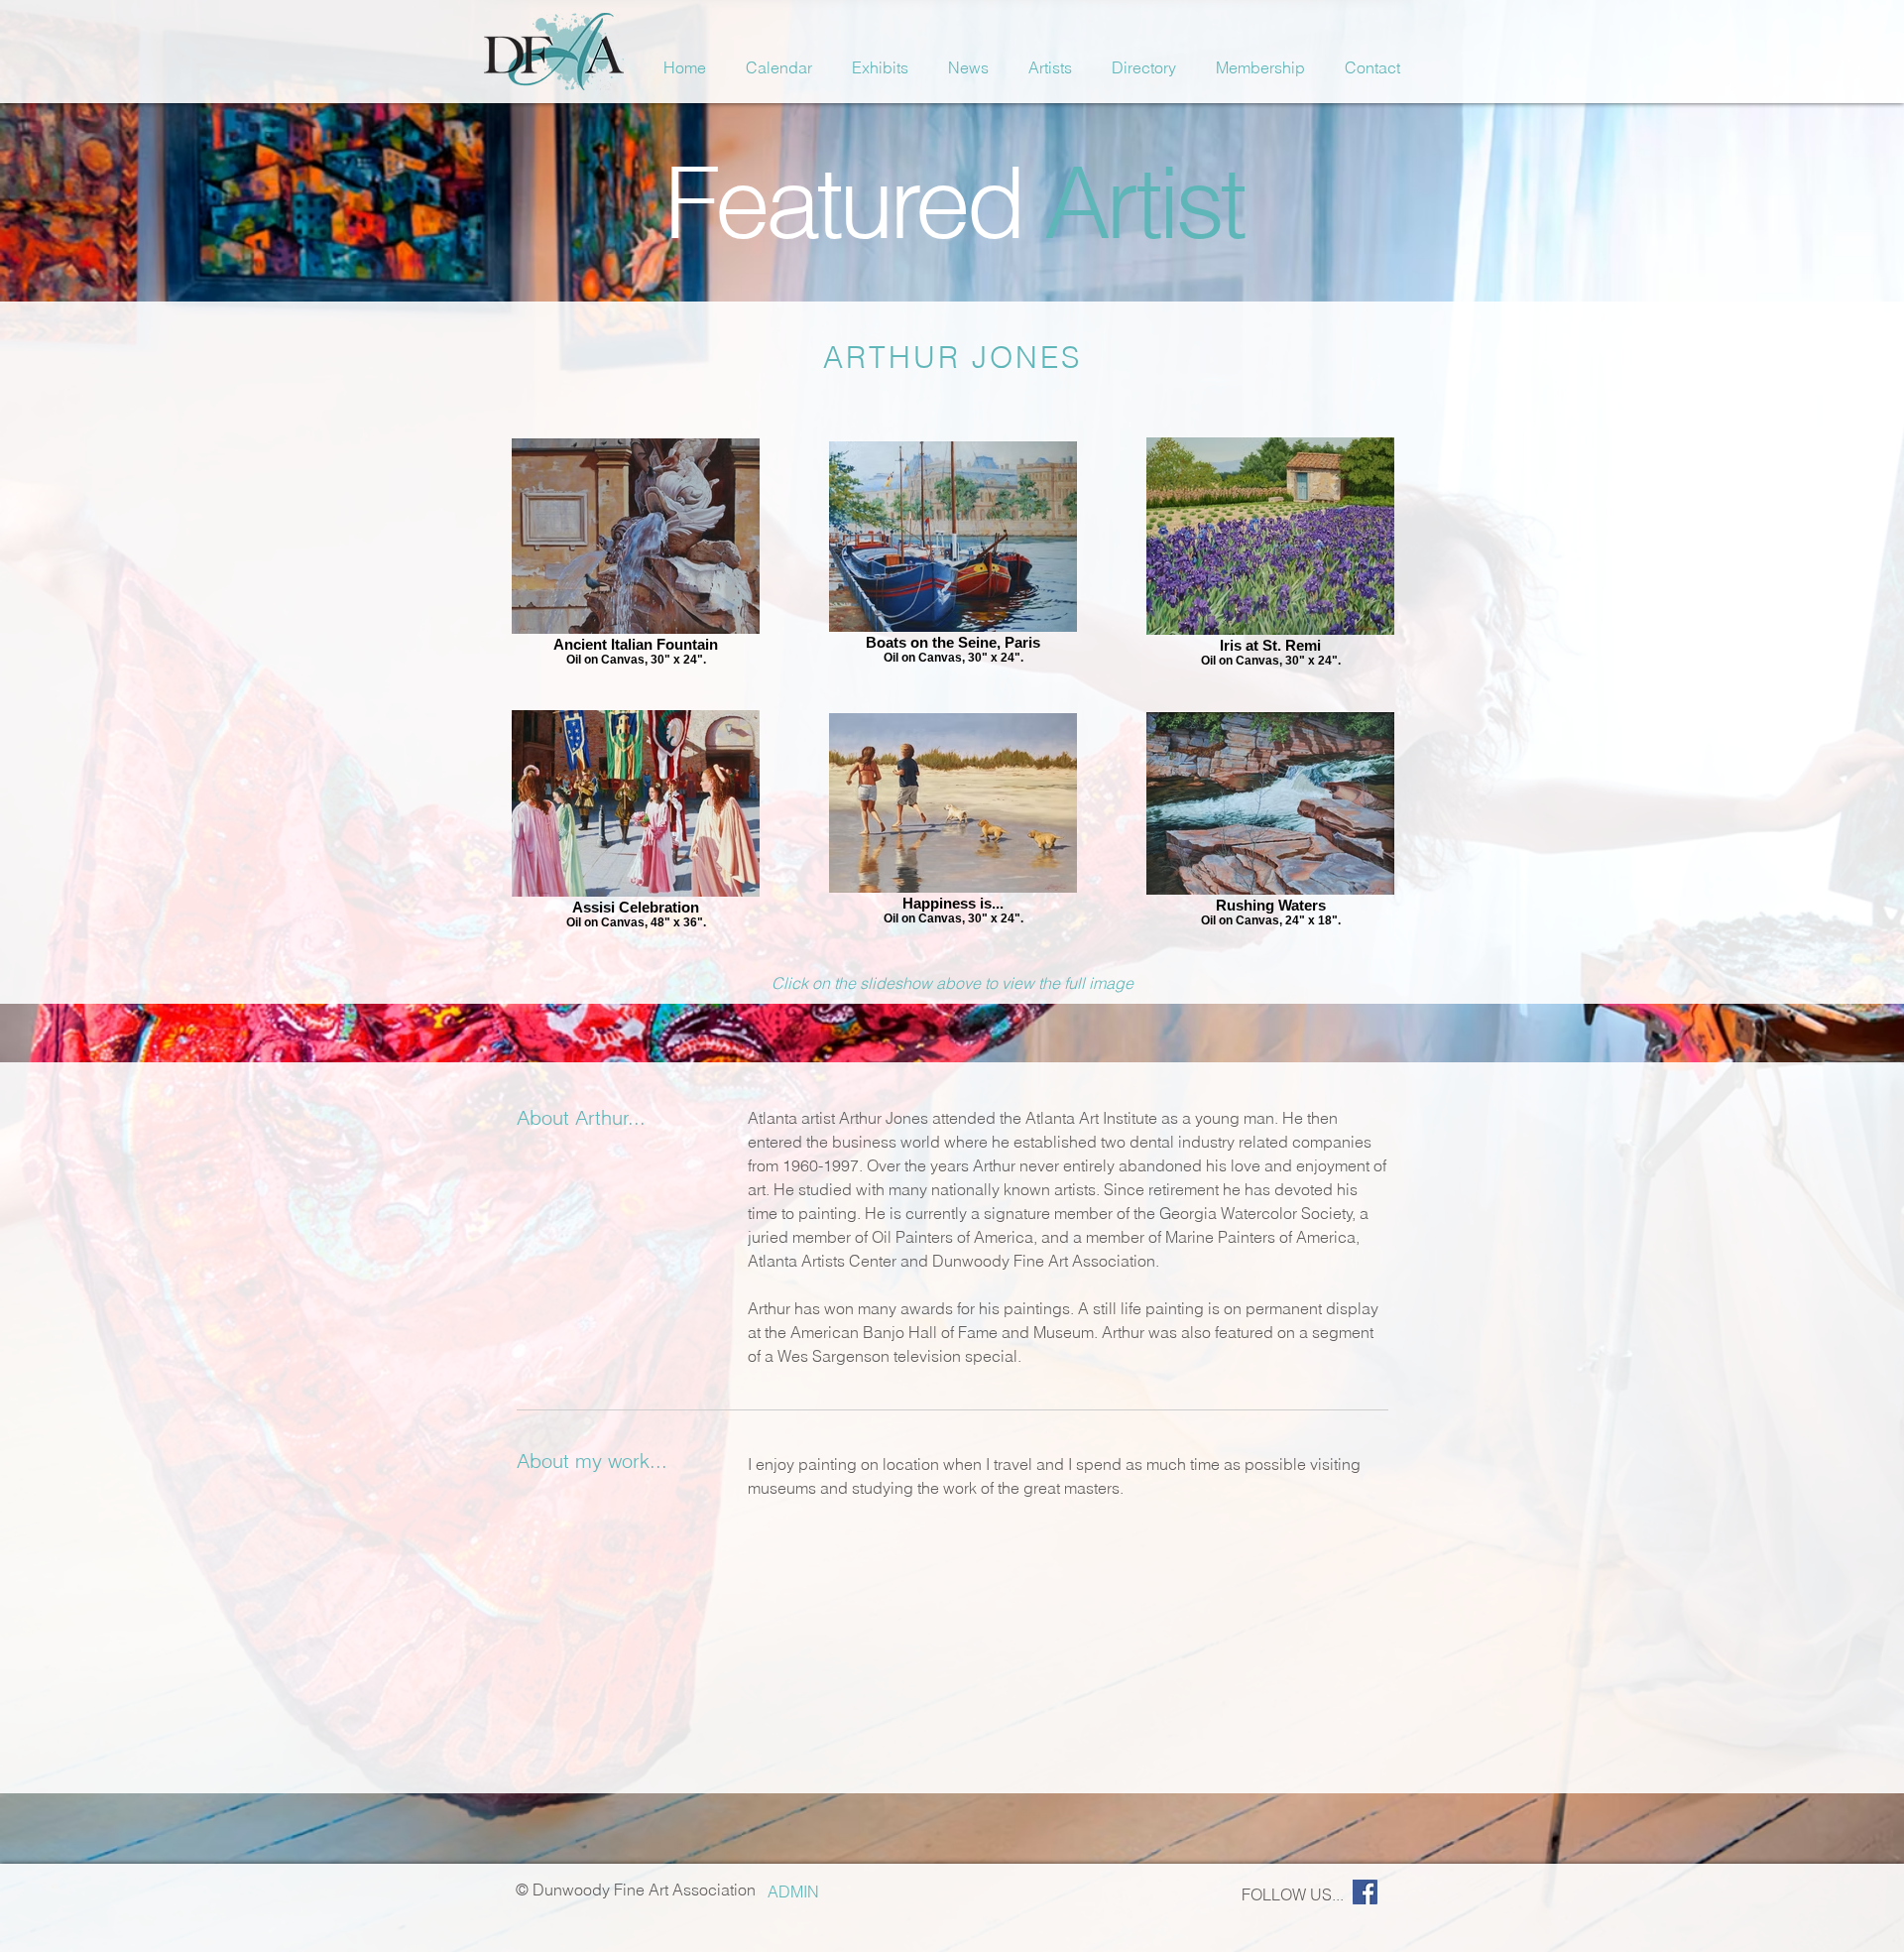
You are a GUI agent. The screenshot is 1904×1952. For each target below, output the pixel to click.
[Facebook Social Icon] (1365, 1892)
